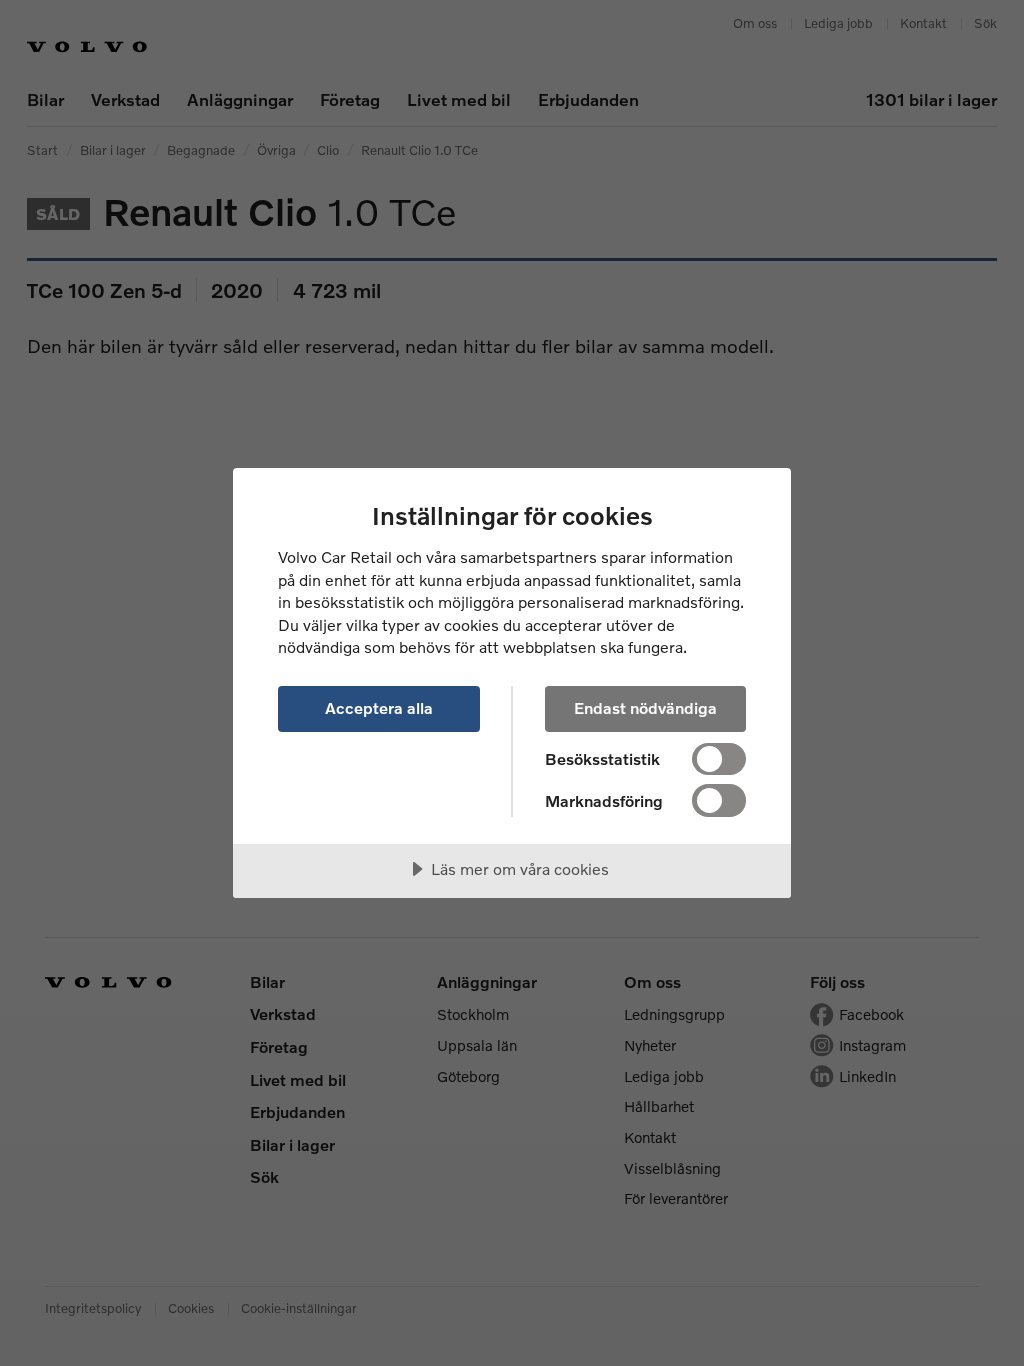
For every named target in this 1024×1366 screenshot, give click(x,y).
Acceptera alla (379, 707)
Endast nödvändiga (645, 707)
